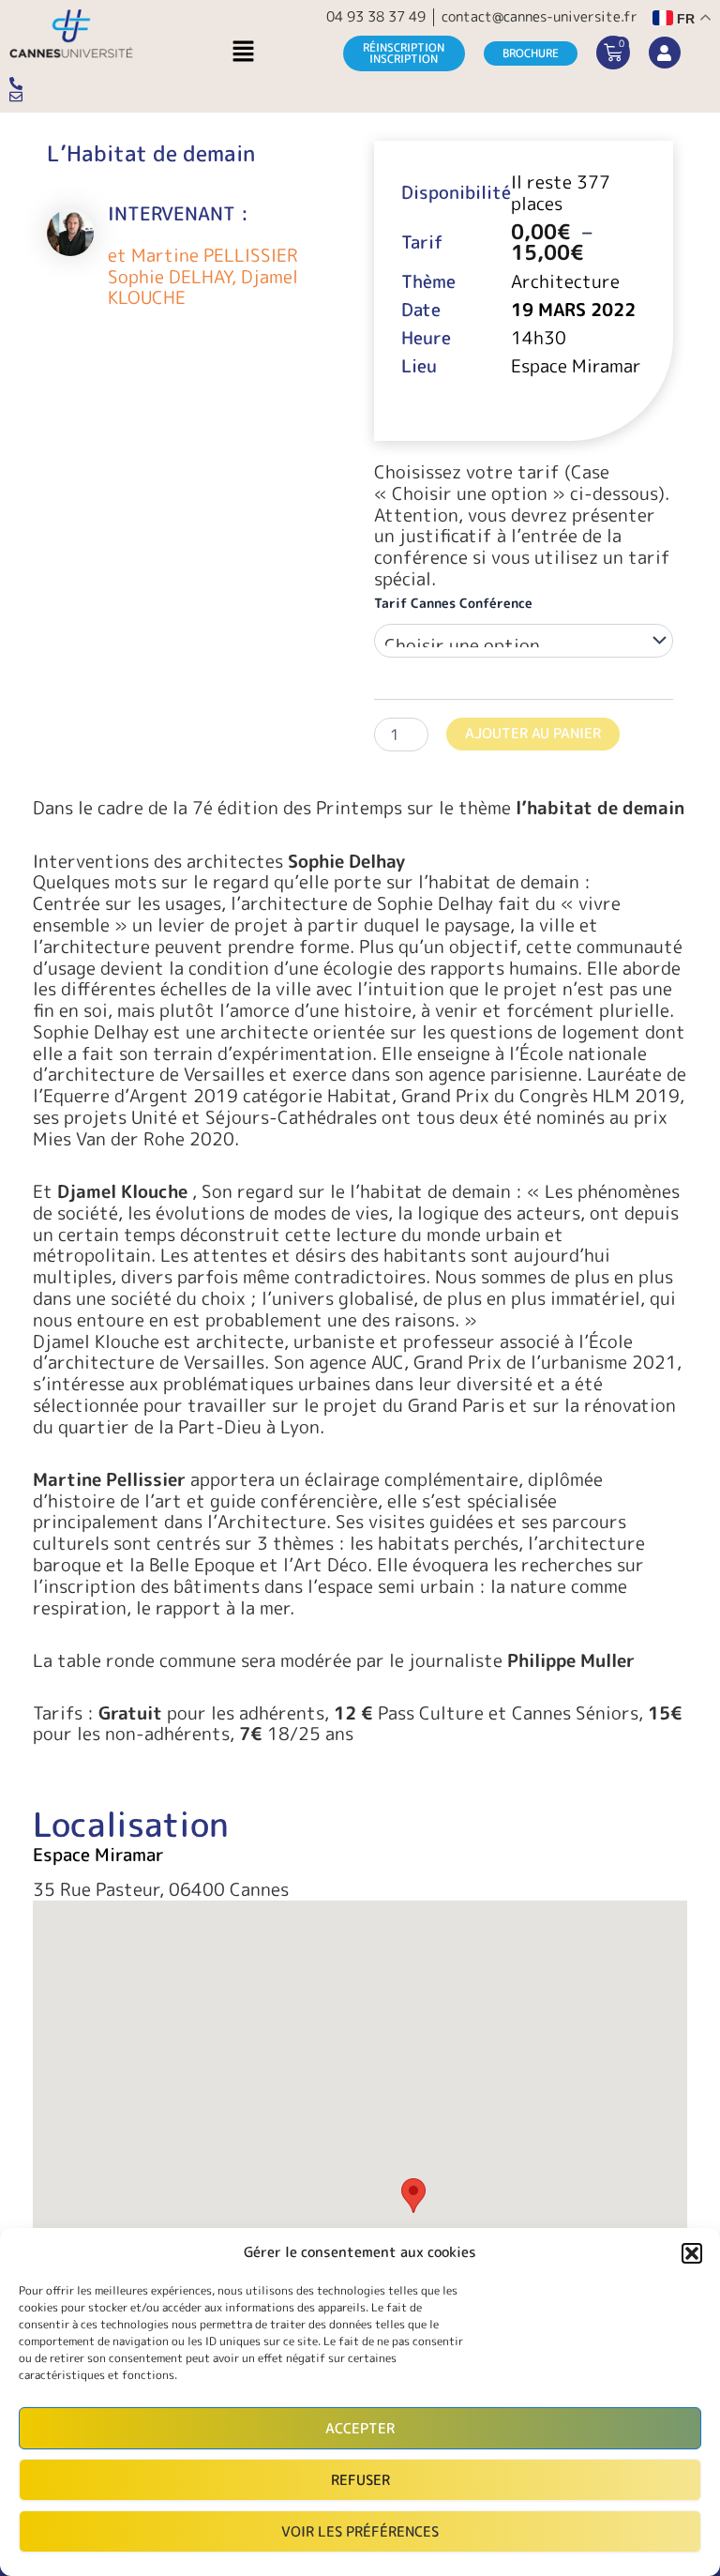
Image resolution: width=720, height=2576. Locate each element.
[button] (692, 2253)
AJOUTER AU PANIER (533, 733)
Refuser (360, 2480)
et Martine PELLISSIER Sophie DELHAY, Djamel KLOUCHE (203, 277)
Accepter (360, 2428)
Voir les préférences (360, 2531)
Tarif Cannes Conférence (453, 603)
